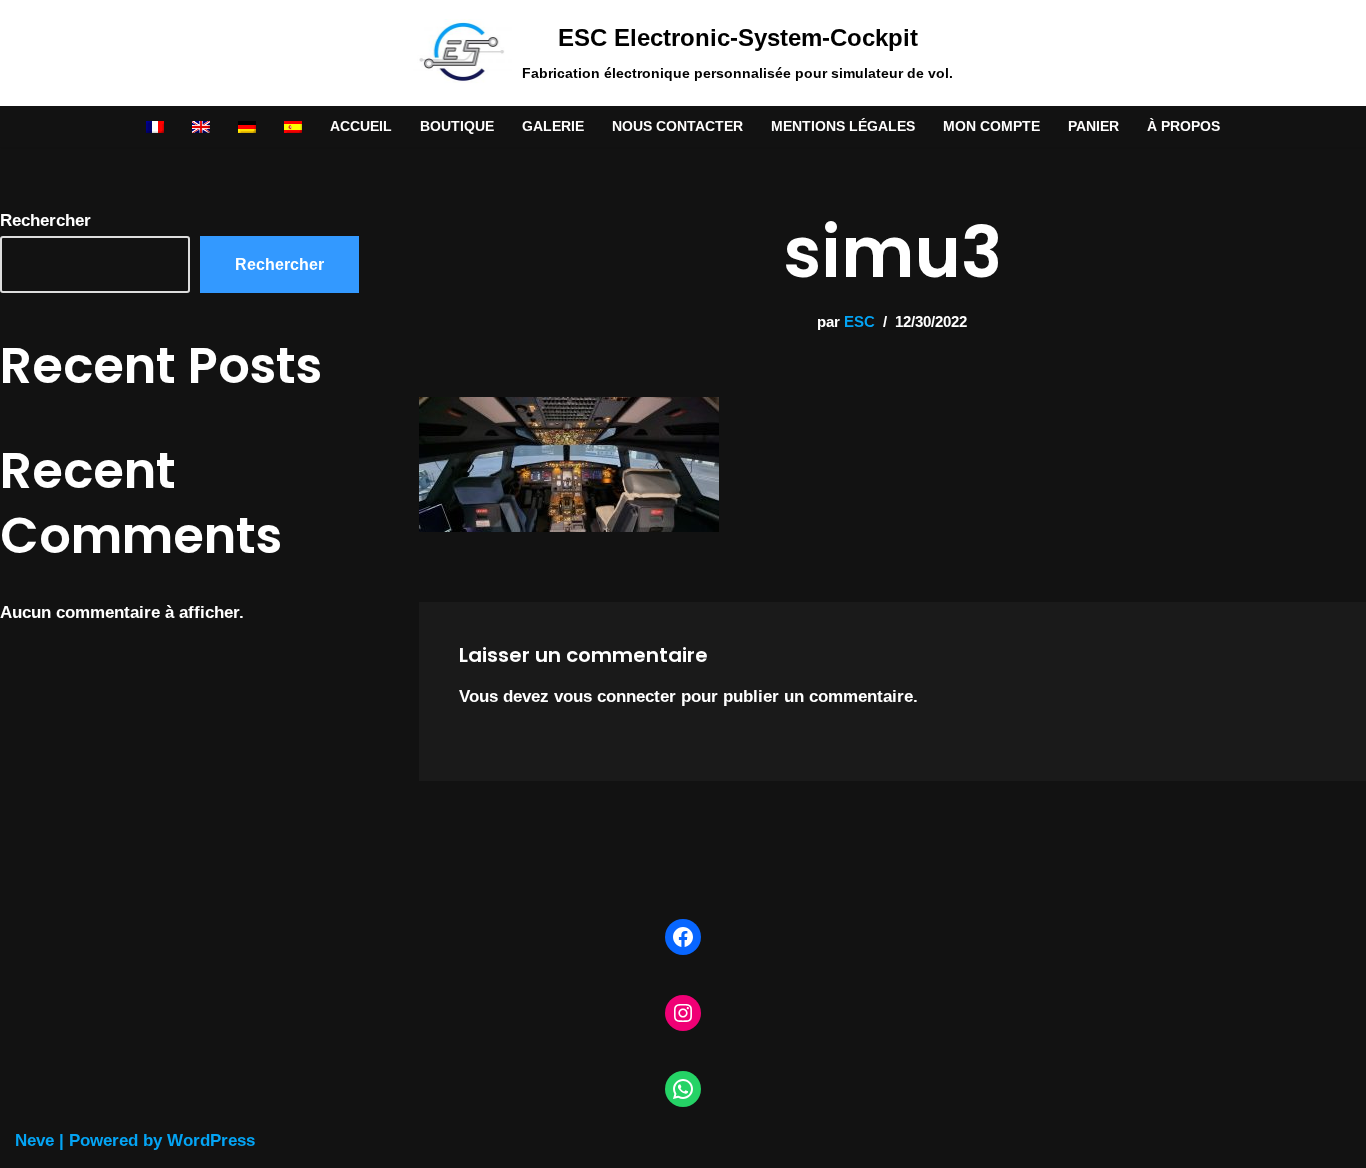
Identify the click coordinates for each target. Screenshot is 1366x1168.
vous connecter (615, 696)
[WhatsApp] (683, 1089)
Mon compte (991, 126)
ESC (859, 321)
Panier (1093, 126)
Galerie (553, 126)
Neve (34, 1140)
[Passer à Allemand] (247, 126)
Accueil (361, 126)
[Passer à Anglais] (201, 126)
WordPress (211, 1140)
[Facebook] (683, 937)
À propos (1183, 126)
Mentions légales (843, 126)
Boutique (457, 126)
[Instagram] (683, 1013)
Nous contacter (677, 126)
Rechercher (45, 220)
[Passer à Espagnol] (293, 126)
